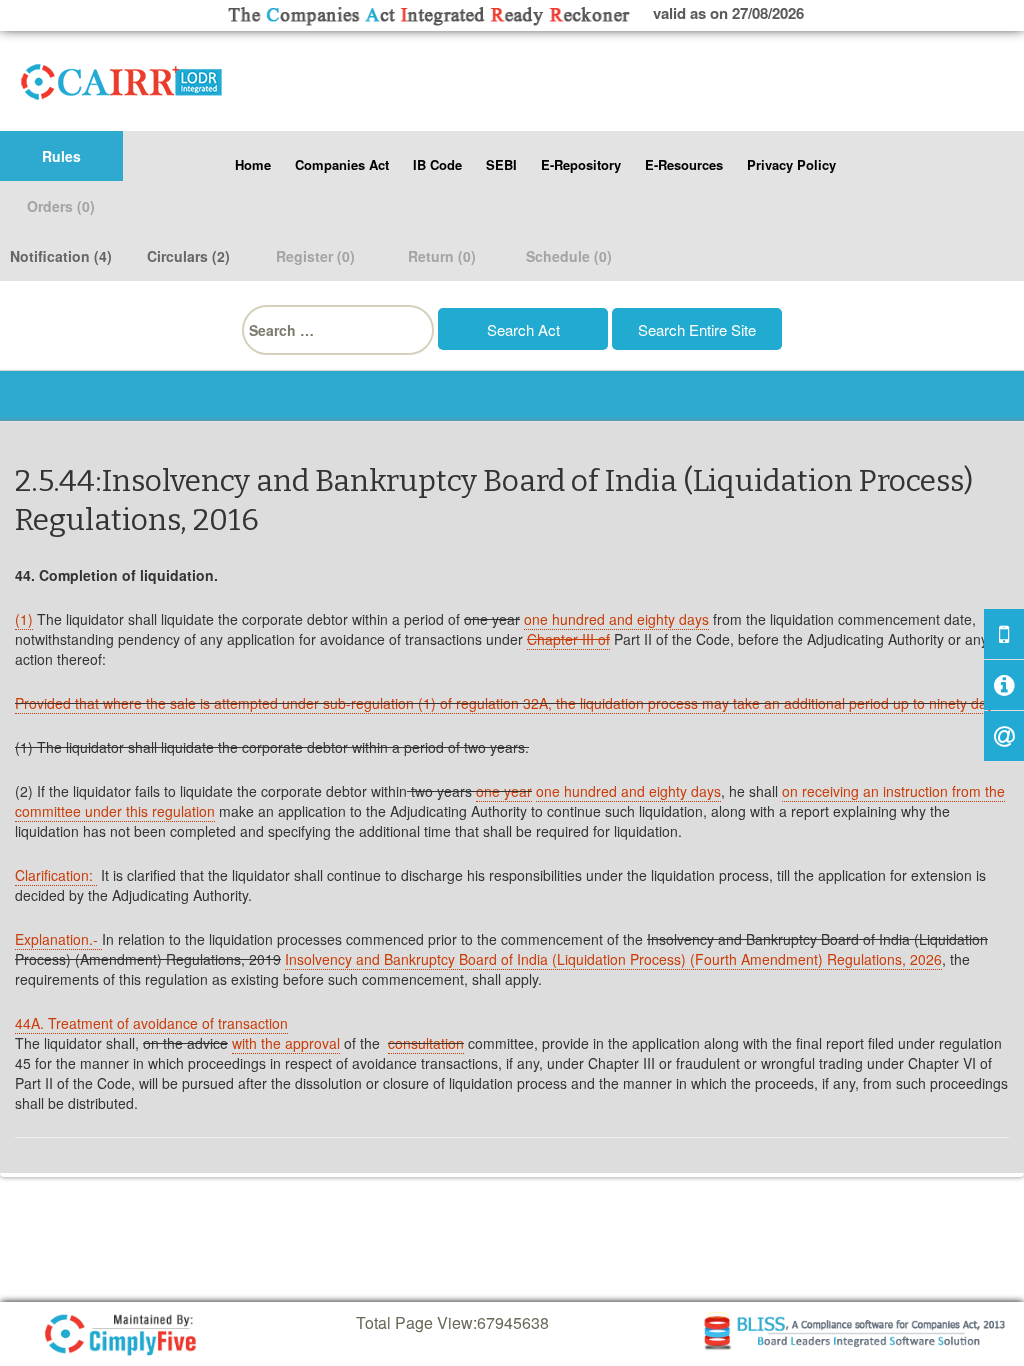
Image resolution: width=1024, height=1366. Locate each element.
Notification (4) (61, 256)
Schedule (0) (569, 256)
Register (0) (315, 256)
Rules (61, 156)
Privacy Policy (791, 164)
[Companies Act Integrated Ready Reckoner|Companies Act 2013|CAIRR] (122, 78)
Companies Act (342, 164)
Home (253, 164)
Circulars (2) (188, 256)
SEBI (501, 164)
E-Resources (684, 164)
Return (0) (442, 256)
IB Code (437, 164)
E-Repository (581, 164)
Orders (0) (61, 206)
